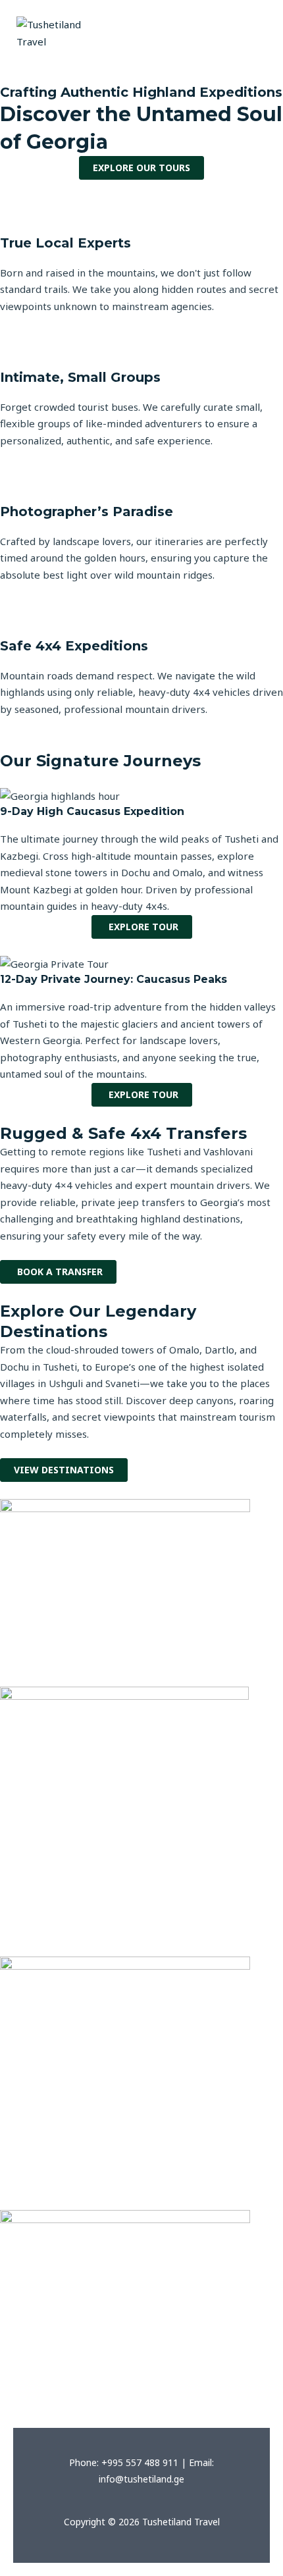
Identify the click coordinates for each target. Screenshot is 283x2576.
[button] (248, 20)
